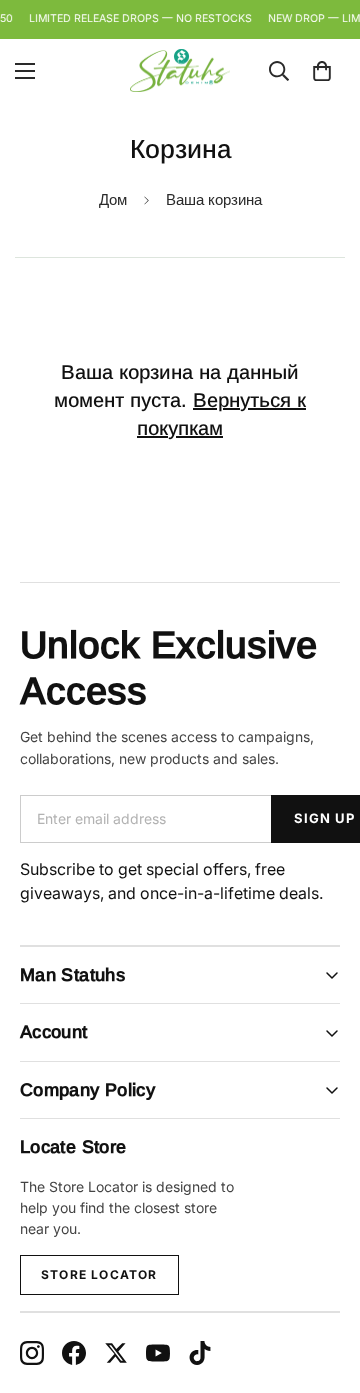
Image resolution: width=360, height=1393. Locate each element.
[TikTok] (200, 1353)
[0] (322, 70)
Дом (113, 199)
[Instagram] (32, 1353)
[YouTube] (158, 1353)
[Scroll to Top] (324, 1287)
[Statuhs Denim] (180, 70)
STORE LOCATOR (99, 1274)
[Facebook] (74, 1353)
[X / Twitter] (116, 1353)
